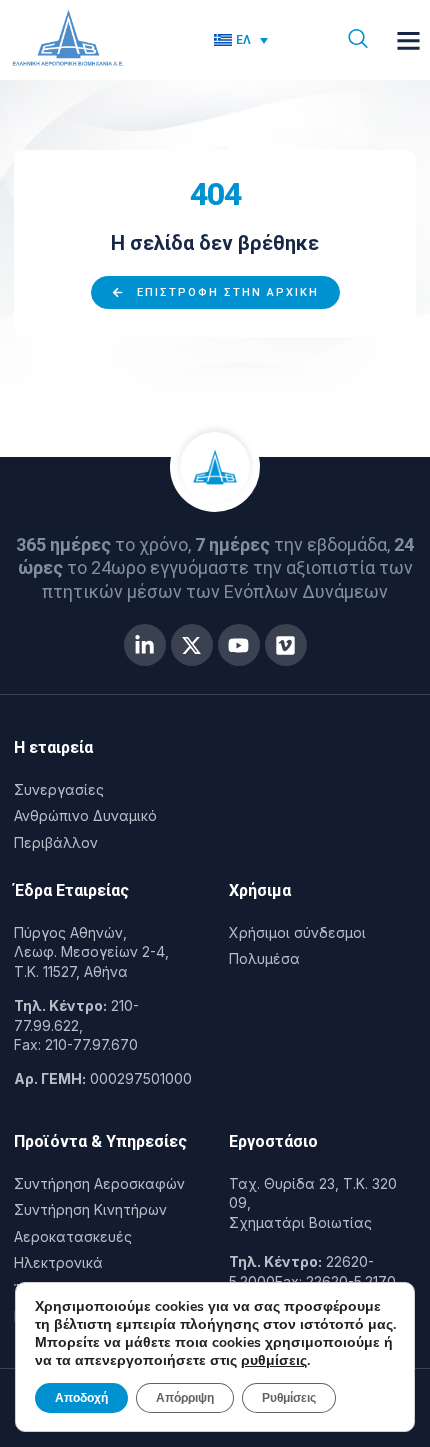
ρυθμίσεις (274, 1361)
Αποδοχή (81, 1398)
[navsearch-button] (358, 40)
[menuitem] (241, 40)
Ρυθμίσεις (289, 1398)
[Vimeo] (286, 645)
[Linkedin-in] (145, 645)
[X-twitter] (192, 645)
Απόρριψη (185, 1398)
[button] (409, 40)
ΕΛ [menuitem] (243, 40)
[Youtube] (239, 645)
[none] (258, 40)
